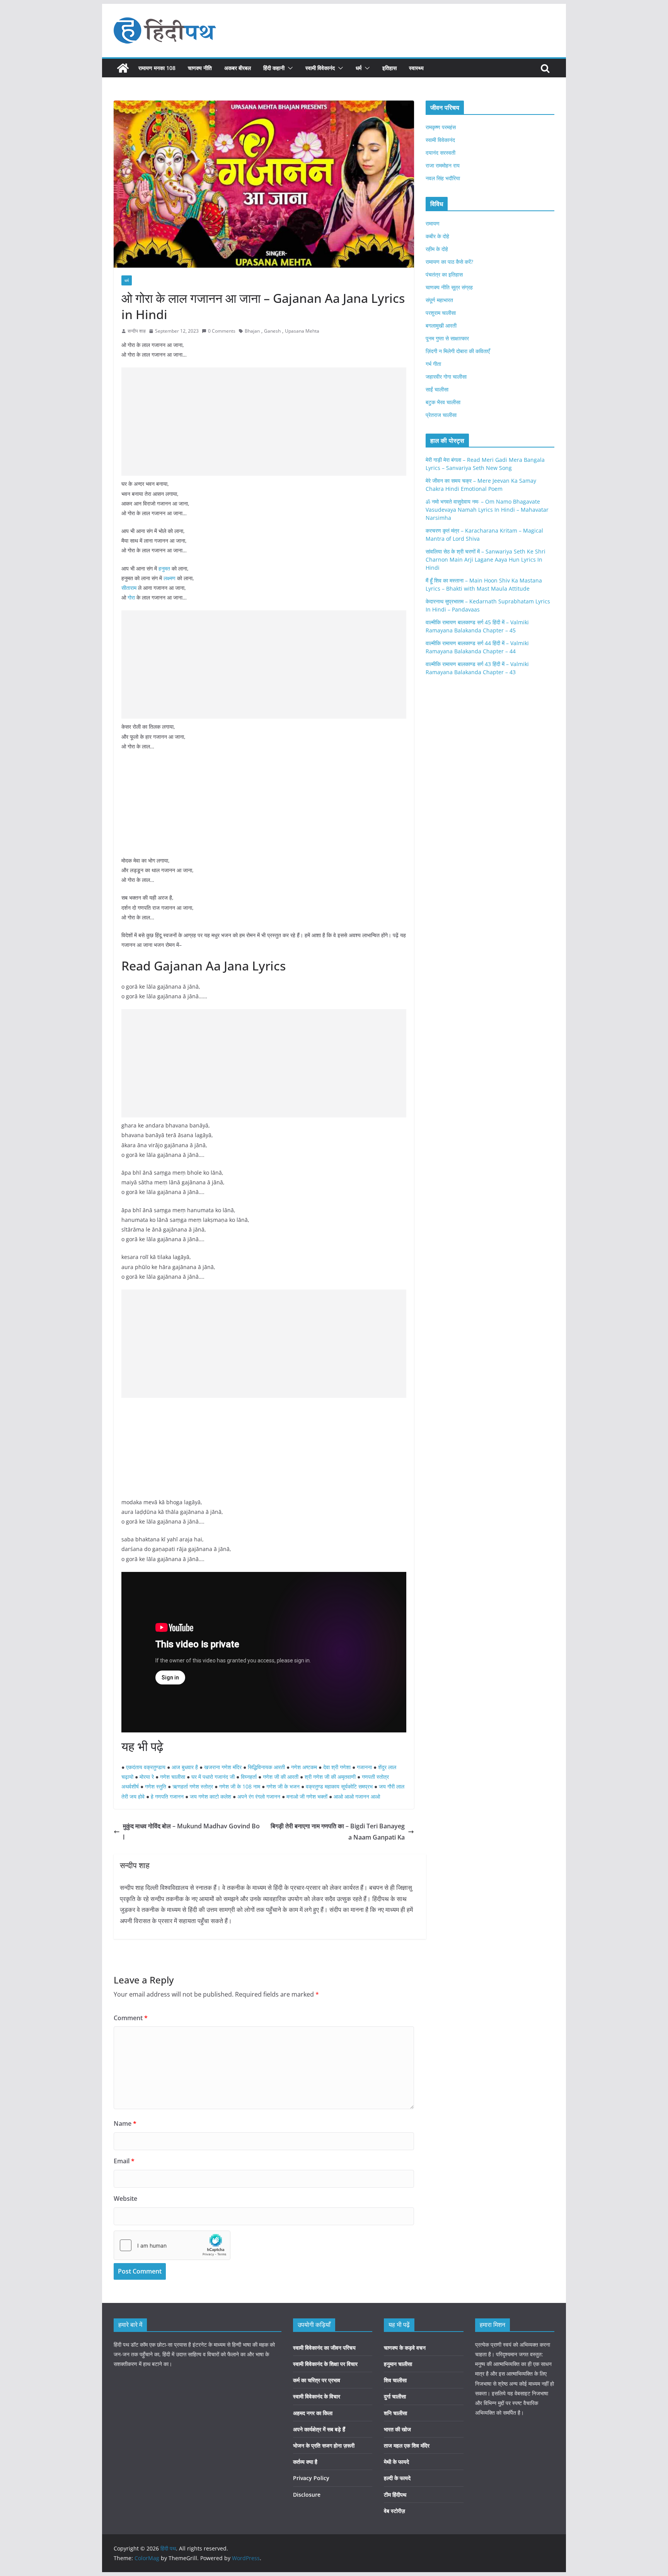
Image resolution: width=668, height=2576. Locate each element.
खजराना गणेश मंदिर (223, 1767)
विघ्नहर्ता (249, 1777)
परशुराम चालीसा (441, 313)
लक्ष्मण (170, 578)
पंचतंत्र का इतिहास (444, 274)
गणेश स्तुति (156, 1786)
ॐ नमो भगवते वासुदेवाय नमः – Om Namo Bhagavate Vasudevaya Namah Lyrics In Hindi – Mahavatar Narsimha (487, 510)
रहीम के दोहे (437, 249)
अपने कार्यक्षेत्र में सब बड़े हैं (319, 2429)
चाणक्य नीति (200, 68)
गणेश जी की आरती (281, 1777)
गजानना (364, 1767)
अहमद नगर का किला (313, 2413)
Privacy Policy (311, 2478)
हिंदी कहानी (274, 68)
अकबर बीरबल (238, 68)
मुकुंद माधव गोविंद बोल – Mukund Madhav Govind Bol (191, 1832)
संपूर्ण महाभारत (439, 300)
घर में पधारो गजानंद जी (213, 1777)
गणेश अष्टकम (304, 1767)
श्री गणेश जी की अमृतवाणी (330, 1777)
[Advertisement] (264, 422)
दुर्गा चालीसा (395, 2396)
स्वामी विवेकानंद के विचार (317, 2396)
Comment (131, 2018)
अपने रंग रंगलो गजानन (259, 1796)
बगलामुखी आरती (441, 325)
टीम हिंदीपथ (395, 2495)
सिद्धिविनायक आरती (266, 1767)
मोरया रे (147, 1777)
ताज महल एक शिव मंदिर (407, 2445)
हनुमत (164, 568)
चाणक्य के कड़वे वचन (405, 2348)
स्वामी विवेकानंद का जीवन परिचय (324, 2348)
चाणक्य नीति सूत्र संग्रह (449, 287)
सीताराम (129, 588)
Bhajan (252, 331)
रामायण (433, 223)
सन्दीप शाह (137, 331)
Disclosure (307, 2495)
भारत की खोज (397, 2429)
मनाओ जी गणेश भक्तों (307, 1796)
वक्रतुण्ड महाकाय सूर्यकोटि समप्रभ (339, 1786)
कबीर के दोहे (437, 236)
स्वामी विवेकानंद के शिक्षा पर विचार (325, 2364)
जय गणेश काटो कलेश (210, 1796)
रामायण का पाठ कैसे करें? (449, 262)
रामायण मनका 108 (157, 68)
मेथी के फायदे (396, 2462)
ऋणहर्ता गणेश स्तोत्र (193, 1786)
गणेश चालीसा (173, 1777)
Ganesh (272, 331)
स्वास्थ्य (416, 68)
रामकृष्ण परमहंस (441, 127)
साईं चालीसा (437, 389)
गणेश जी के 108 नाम (240, 1786)
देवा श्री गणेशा (337, 1767)
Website (125, 2198)
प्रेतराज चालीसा (441, 415)
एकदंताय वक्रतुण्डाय (146, 1767)
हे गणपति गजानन (167, 1796)
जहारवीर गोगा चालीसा (446, 377)
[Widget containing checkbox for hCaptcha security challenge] (172, 2245)
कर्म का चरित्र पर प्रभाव (317, 2380)
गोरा (131, 597)
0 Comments (222, 331)
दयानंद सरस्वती (441, 153)
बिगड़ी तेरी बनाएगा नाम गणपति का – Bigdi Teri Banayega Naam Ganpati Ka (338, 1832)
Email (124, 2161)
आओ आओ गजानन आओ (357, 1796)
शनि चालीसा (395, 2413)
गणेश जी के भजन (283, 1786)
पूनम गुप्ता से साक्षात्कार (447, 338)
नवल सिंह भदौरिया (443, 178)
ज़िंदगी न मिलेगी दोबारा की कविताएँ (458, 351)
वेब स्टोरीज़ (394, 2511)
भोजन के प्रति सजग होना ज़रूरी (324, 2445)
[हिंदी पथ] (123, 68)
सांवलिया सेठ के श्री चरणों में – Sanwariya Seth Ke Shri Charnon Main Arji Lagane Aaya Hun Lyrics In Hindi (486, 559)
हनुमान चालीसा (398, 2364)
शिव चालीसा (395, 2380)
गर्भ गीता (433, 364)
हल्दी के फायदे (397, 2478)
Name (125, 2123)
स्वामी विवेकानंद (320, 68)
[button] (289, 68)
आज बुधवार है (185, 1767)
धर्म (359, 68)
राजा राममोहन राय (443, 165)
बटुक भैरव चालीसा (443, 402)
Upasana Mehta (302, 331)
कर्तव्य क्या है (305, 2462)
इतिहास (389, 68)
